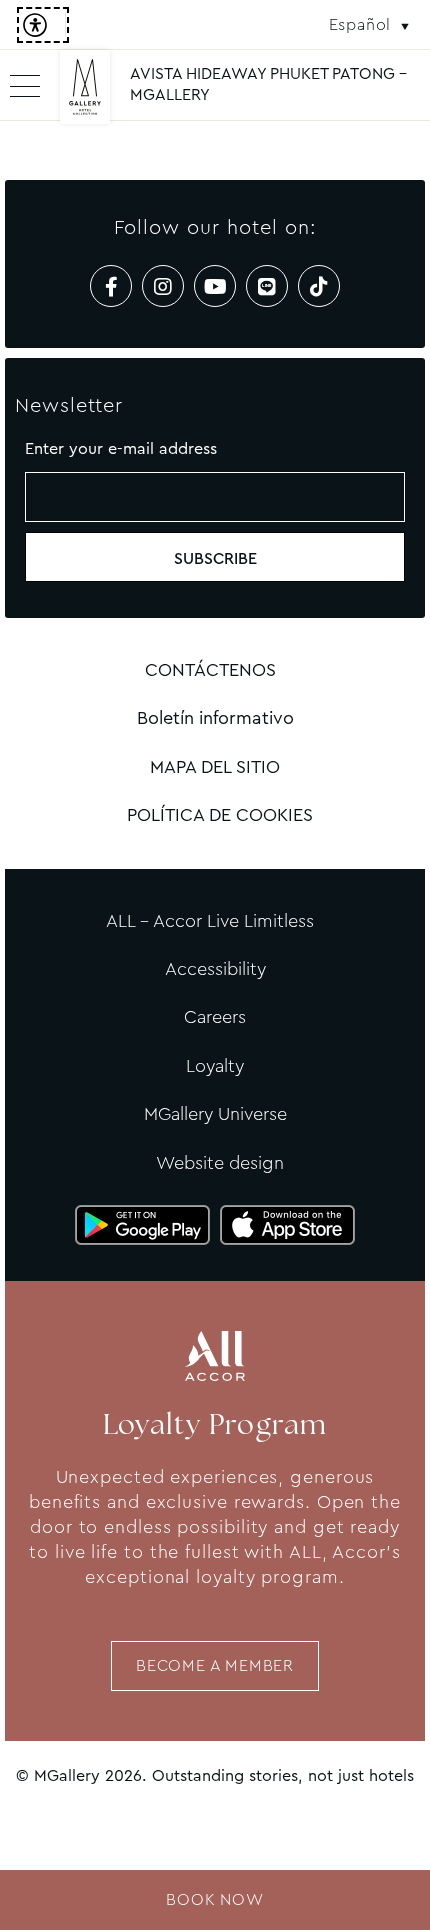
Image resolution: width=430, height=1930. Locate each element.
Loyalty (215, 1066)
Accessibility (215, 969)
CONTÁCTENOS (210, 670)
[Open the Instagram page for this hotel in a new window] (163, 286)
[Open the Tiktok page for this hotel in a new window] (319, 286)
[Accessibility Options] (43, 25)
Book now (214, 1899)
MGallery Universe (215, 1114)
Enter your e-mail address (121, 448)
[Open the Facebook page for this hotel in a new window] (111, 286)
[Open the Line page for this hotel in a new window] (267, 286)
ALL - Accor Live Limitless (210, 921)
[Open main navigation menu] (25, 85)
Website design (220, 1163)
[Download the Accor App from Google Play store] (142, 1225)
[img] (85, 95)
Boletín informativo (215, 718)
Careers (215, 1017)
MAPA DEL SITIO (215, 767)
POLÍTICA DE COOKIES (220, 815)
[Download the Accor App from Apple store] (287, 1225)
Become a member (215, 1665)
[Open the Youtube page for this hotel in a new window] (215, 286)
